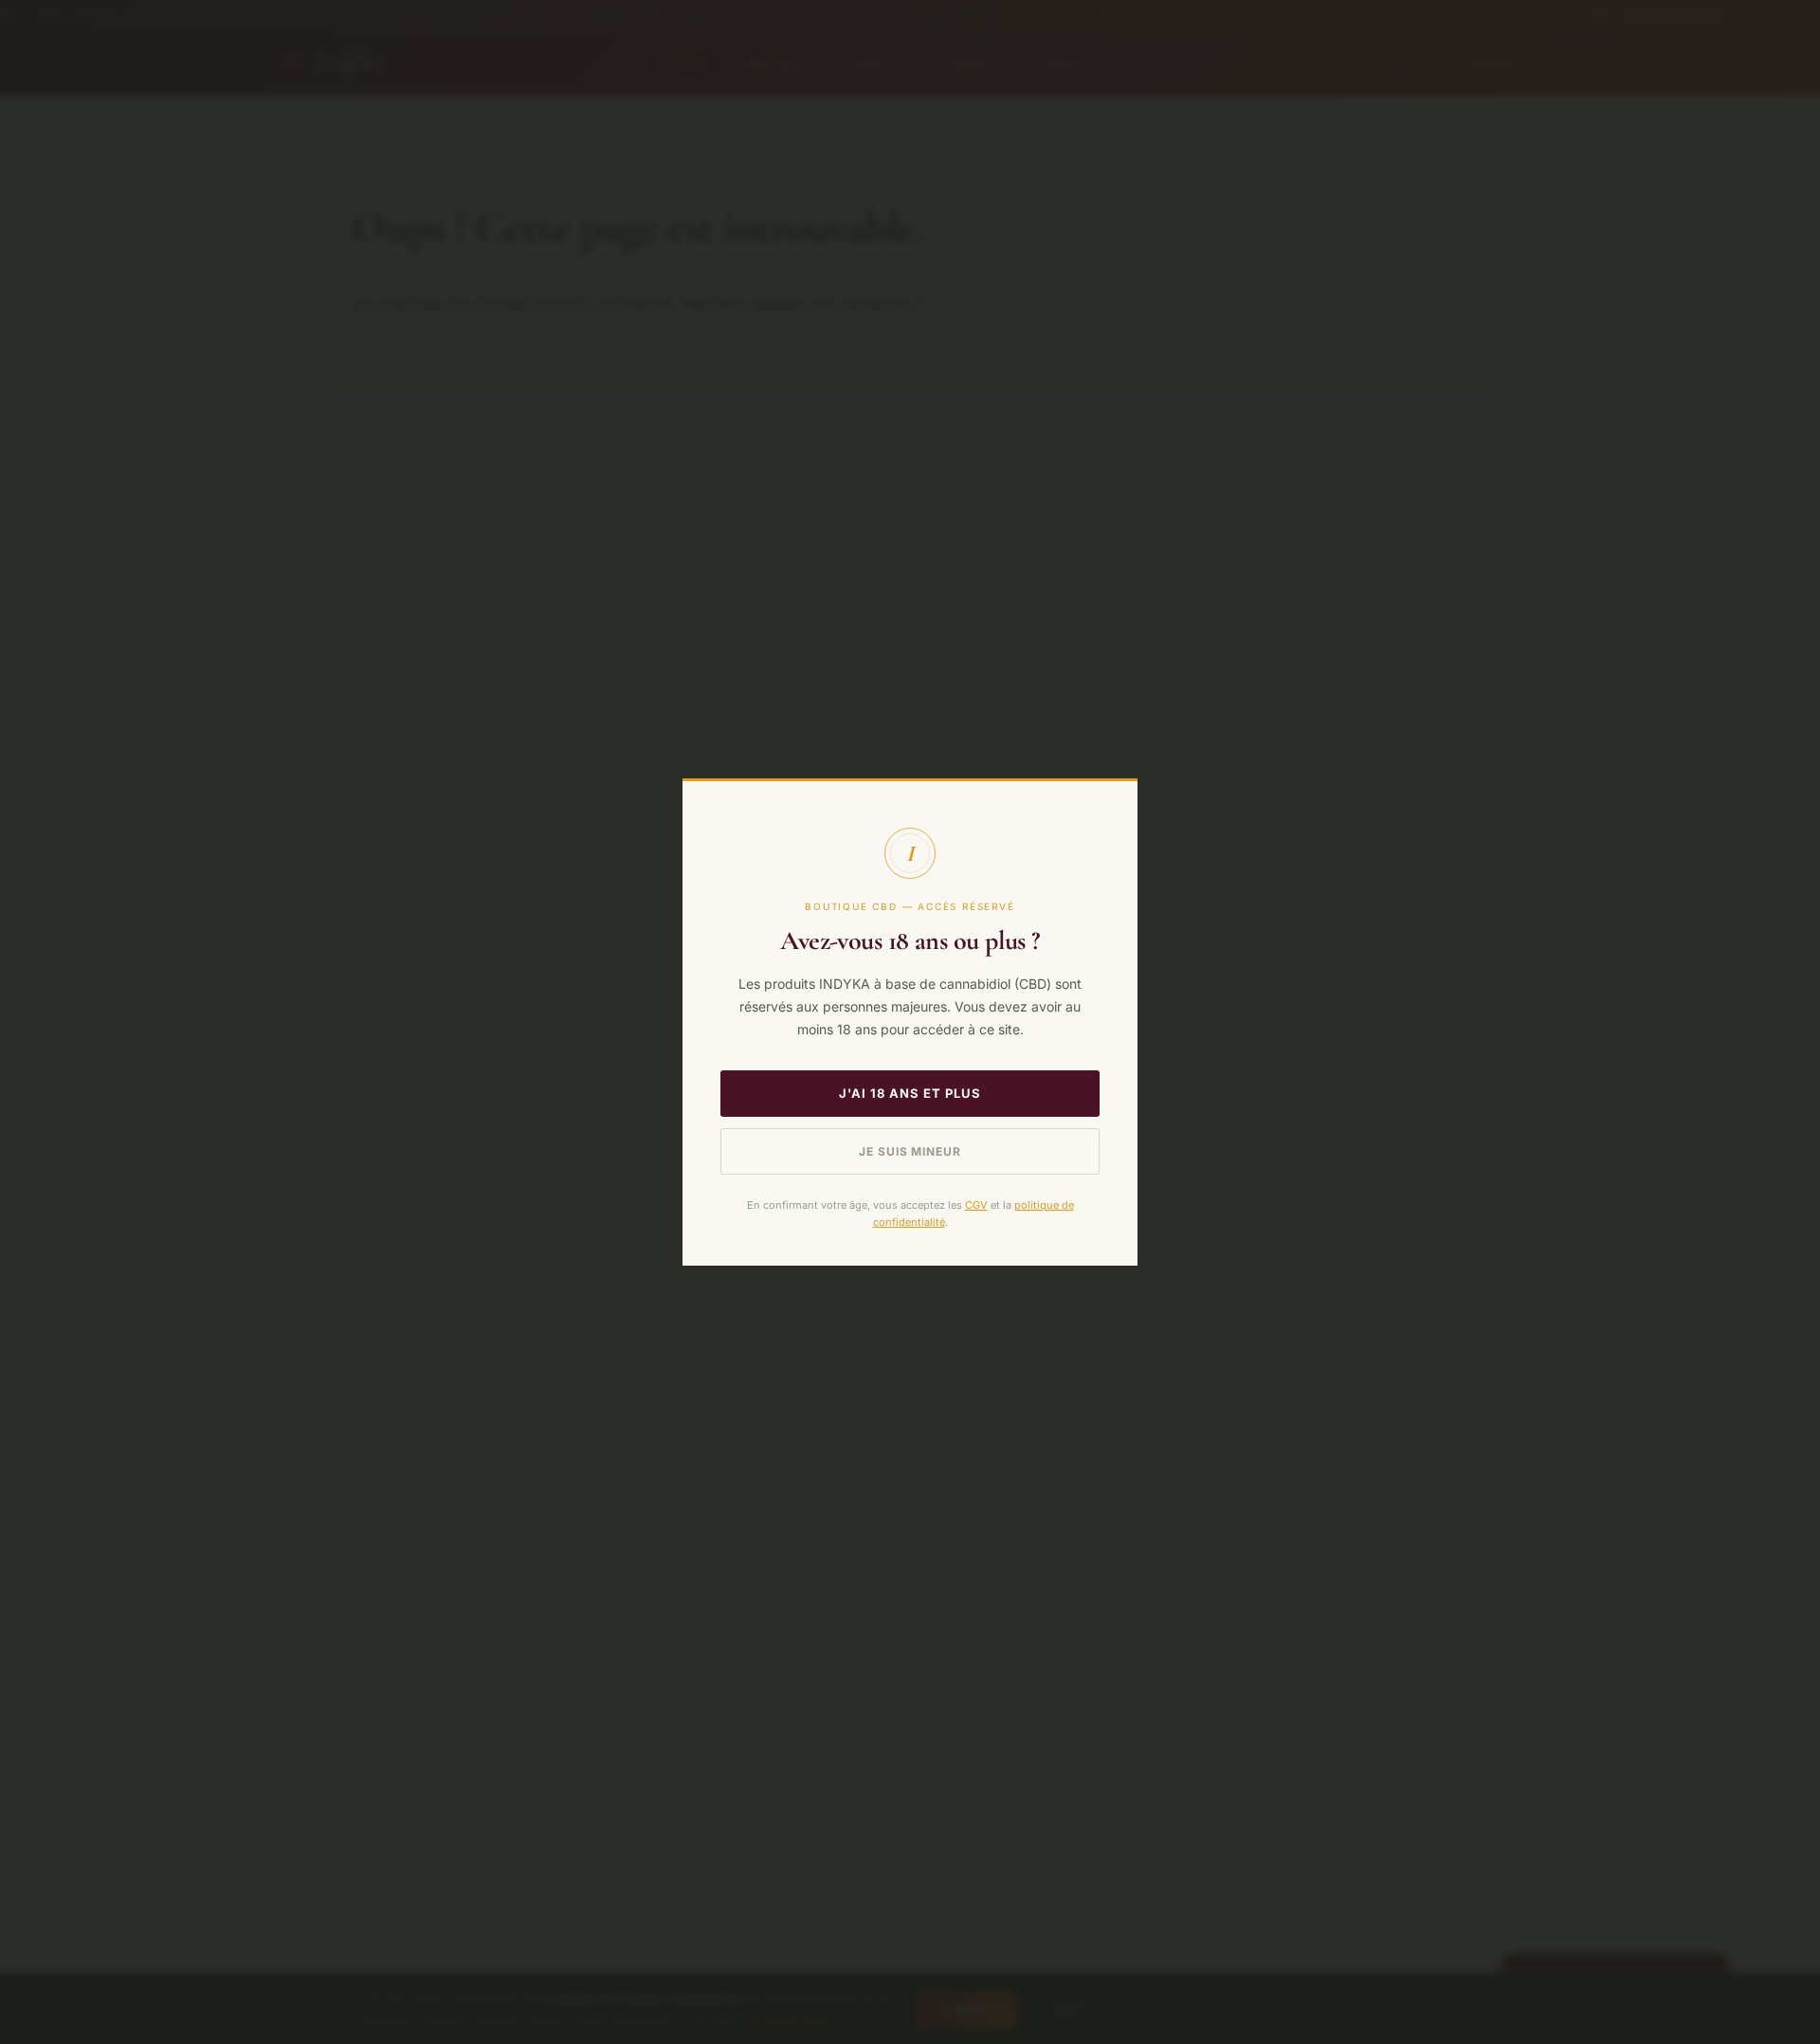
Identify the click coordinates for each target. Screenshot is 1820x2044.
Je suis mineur (910, 1151)
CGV (976, 1205)
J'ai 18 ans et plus (910, 1093)
